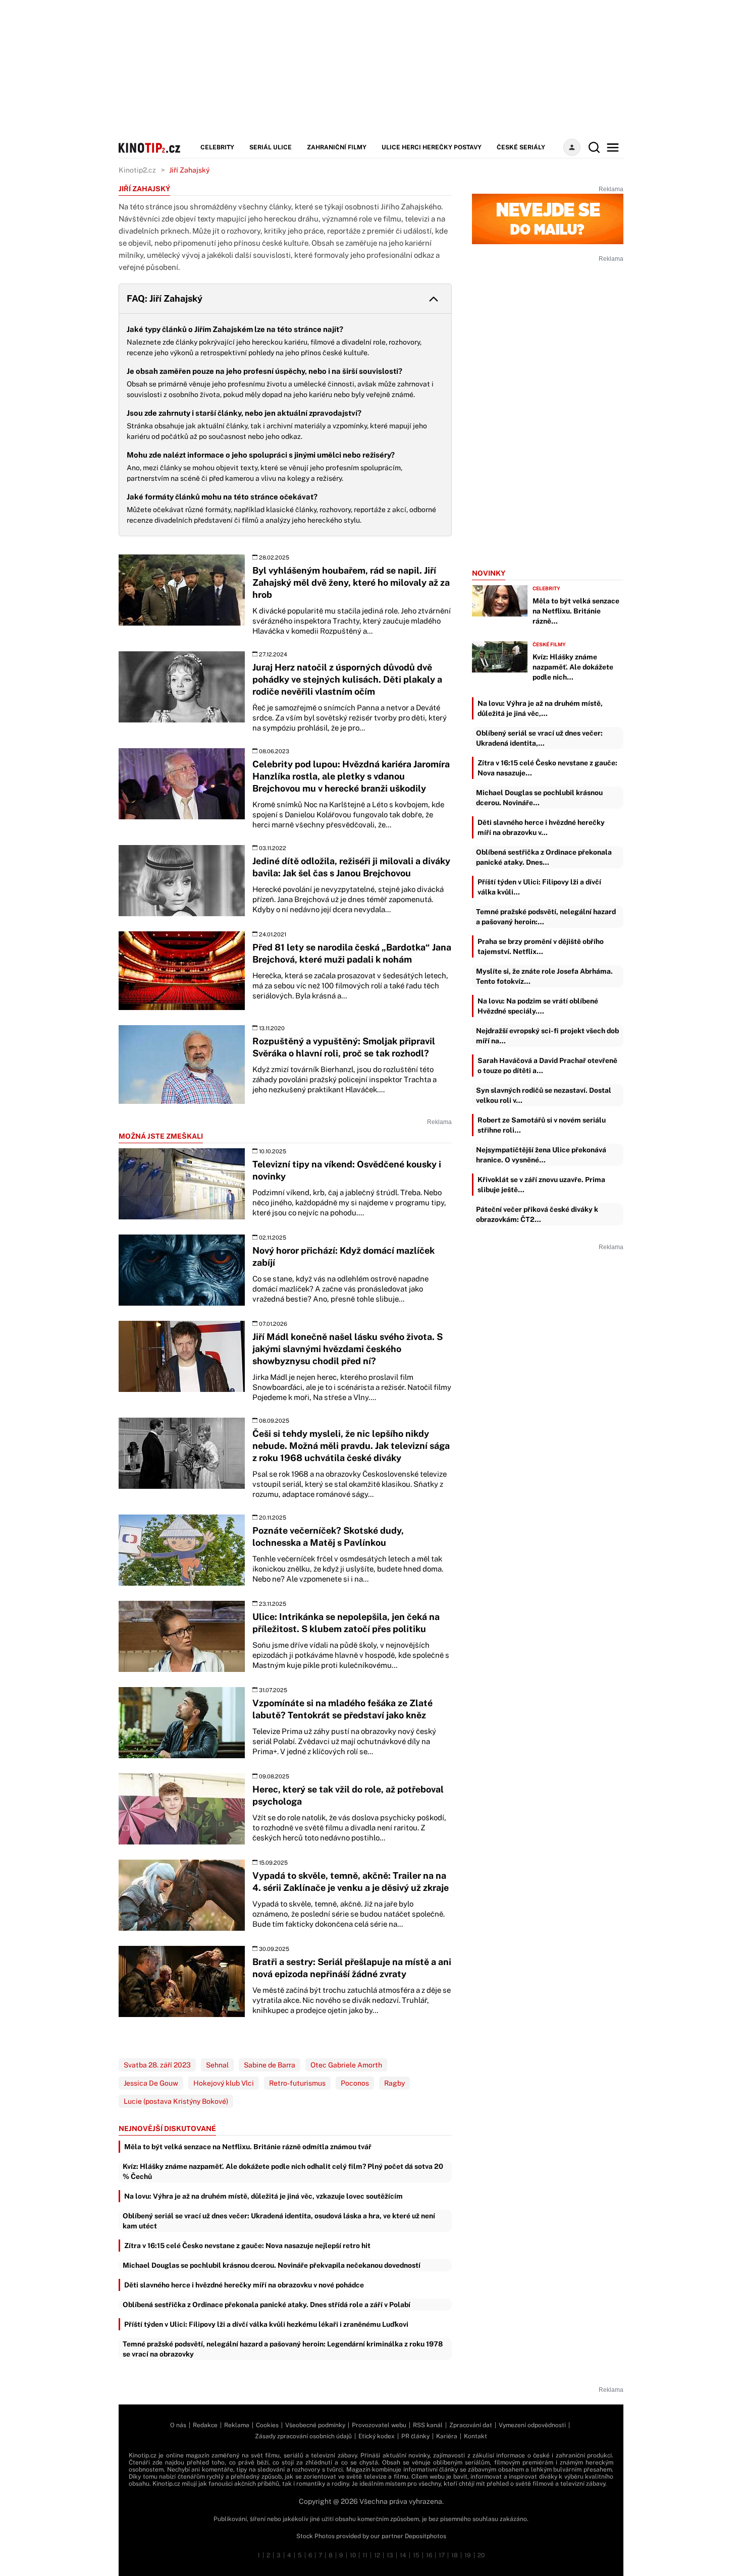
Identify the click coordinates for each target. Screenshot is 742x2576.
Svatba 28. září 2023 (157, 2065)
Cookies (267, 2425)
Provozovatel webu (379, 2425)
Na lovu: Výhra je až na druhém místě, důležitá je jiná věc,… (540, 708)
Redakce (205, 2425)
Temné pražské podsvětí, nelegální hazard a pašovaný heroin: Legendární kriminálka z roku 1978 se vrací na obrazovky (283, 2349)
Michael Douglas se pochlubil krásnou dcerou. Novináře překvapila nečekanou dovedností (272, 2265)
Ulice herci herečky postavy (432, 147)
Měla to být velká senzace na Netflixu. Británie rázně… (576, 611)
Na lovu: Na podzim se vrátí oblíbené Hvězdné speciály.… (538, 1006)
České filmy (549, 644)
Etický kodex (377, 2436)
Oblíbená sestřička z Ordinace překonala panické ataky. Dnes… (544, 857)
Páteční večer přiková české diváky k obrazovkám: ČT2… (537, 1214)
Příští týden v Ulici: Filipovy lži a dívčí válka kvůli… (539, 887)
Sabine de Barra (270, 2065)
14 (403, 2555)
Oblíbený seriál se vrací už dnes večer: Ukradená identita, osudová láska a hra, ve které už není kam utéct (279, 2221)
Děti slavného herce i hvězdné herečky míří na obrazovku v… (541, 827)
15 (416, 2555)
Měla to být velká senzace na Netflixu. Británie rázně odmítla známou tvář (248, 2147)
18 (455, 2555)
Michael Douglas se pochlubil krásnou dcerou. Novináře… (539, 798)
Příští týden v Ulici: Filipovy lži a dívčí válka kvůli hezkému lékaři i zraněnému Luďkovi (266, 2324)
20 (481, 2555)
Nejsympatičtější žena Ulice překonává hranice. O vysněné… (541, 1155)
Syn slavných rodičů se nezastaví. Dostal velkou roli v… (544, 1095)
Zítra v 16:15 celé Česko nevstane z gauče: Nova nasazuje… (547, 768)
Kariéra (447, 2436)
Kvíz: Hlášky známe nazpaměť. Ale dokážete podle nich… (573, 667)
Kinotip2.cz (137, 170)
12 (377, 2555)
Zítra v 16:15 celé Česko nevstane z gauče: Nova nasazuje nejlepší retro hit (247, 2246)
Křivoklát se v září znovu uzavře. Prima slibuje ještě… (541, 1185)
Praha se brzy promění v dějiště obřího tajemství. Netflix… (541, 946)
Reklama (237, 2425)
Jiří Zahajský (189, 170)
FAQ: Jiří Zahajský (165, 298)
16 (429, 2555)
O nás (178, 2425)
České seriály (521, 147)
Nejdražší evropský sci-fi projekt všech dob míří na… (547, 1036)
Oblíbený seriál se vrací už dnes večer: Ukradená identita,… (539, 738)
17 (442, 2555)
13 (390, 2555)
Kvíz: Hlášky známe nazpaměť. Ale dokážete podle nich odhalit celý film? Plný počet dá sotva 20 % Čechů (283, 2171)
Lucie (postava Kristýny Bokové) (176, 2101)
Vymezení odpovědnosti (532, 2425)
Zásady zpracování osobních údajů (303, 2436)
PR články (415, 2436)
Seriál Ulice (271, 147)
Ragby (394, 2083)
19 (468, 2555)
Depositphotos (426, 2536)
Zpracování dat (471, 2425)
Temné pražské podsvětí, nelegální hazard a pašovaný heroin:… (546, 917)
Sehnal (217, 2065)
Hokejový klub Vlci (224, 2083)
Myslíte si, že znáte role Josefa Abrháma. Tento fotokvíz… (544, 976)
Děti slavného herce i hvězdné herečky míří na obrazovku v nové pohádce (244, 2285)
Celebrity (217, 147)
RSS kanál (428, 2425)
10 (353, 2555)
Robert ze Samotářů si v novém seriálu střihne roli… (542, 1125)
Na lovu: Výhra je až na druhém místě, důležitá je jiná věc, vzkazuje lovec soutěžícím (263, 2196)
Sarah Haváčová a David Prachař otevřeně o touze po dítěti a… (547, 1066)
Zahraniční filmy (337, 147)
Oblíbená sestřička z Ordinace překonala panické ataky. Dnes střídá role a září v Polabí (267, 2305)
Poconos (355, 2083)
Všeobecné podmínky (315, 2425)
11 (365, 2555)
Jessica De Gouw (151, 2083)
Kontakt (475, 2436)
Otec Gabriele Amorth (346, 2065)
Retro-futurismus (297, 2083)
